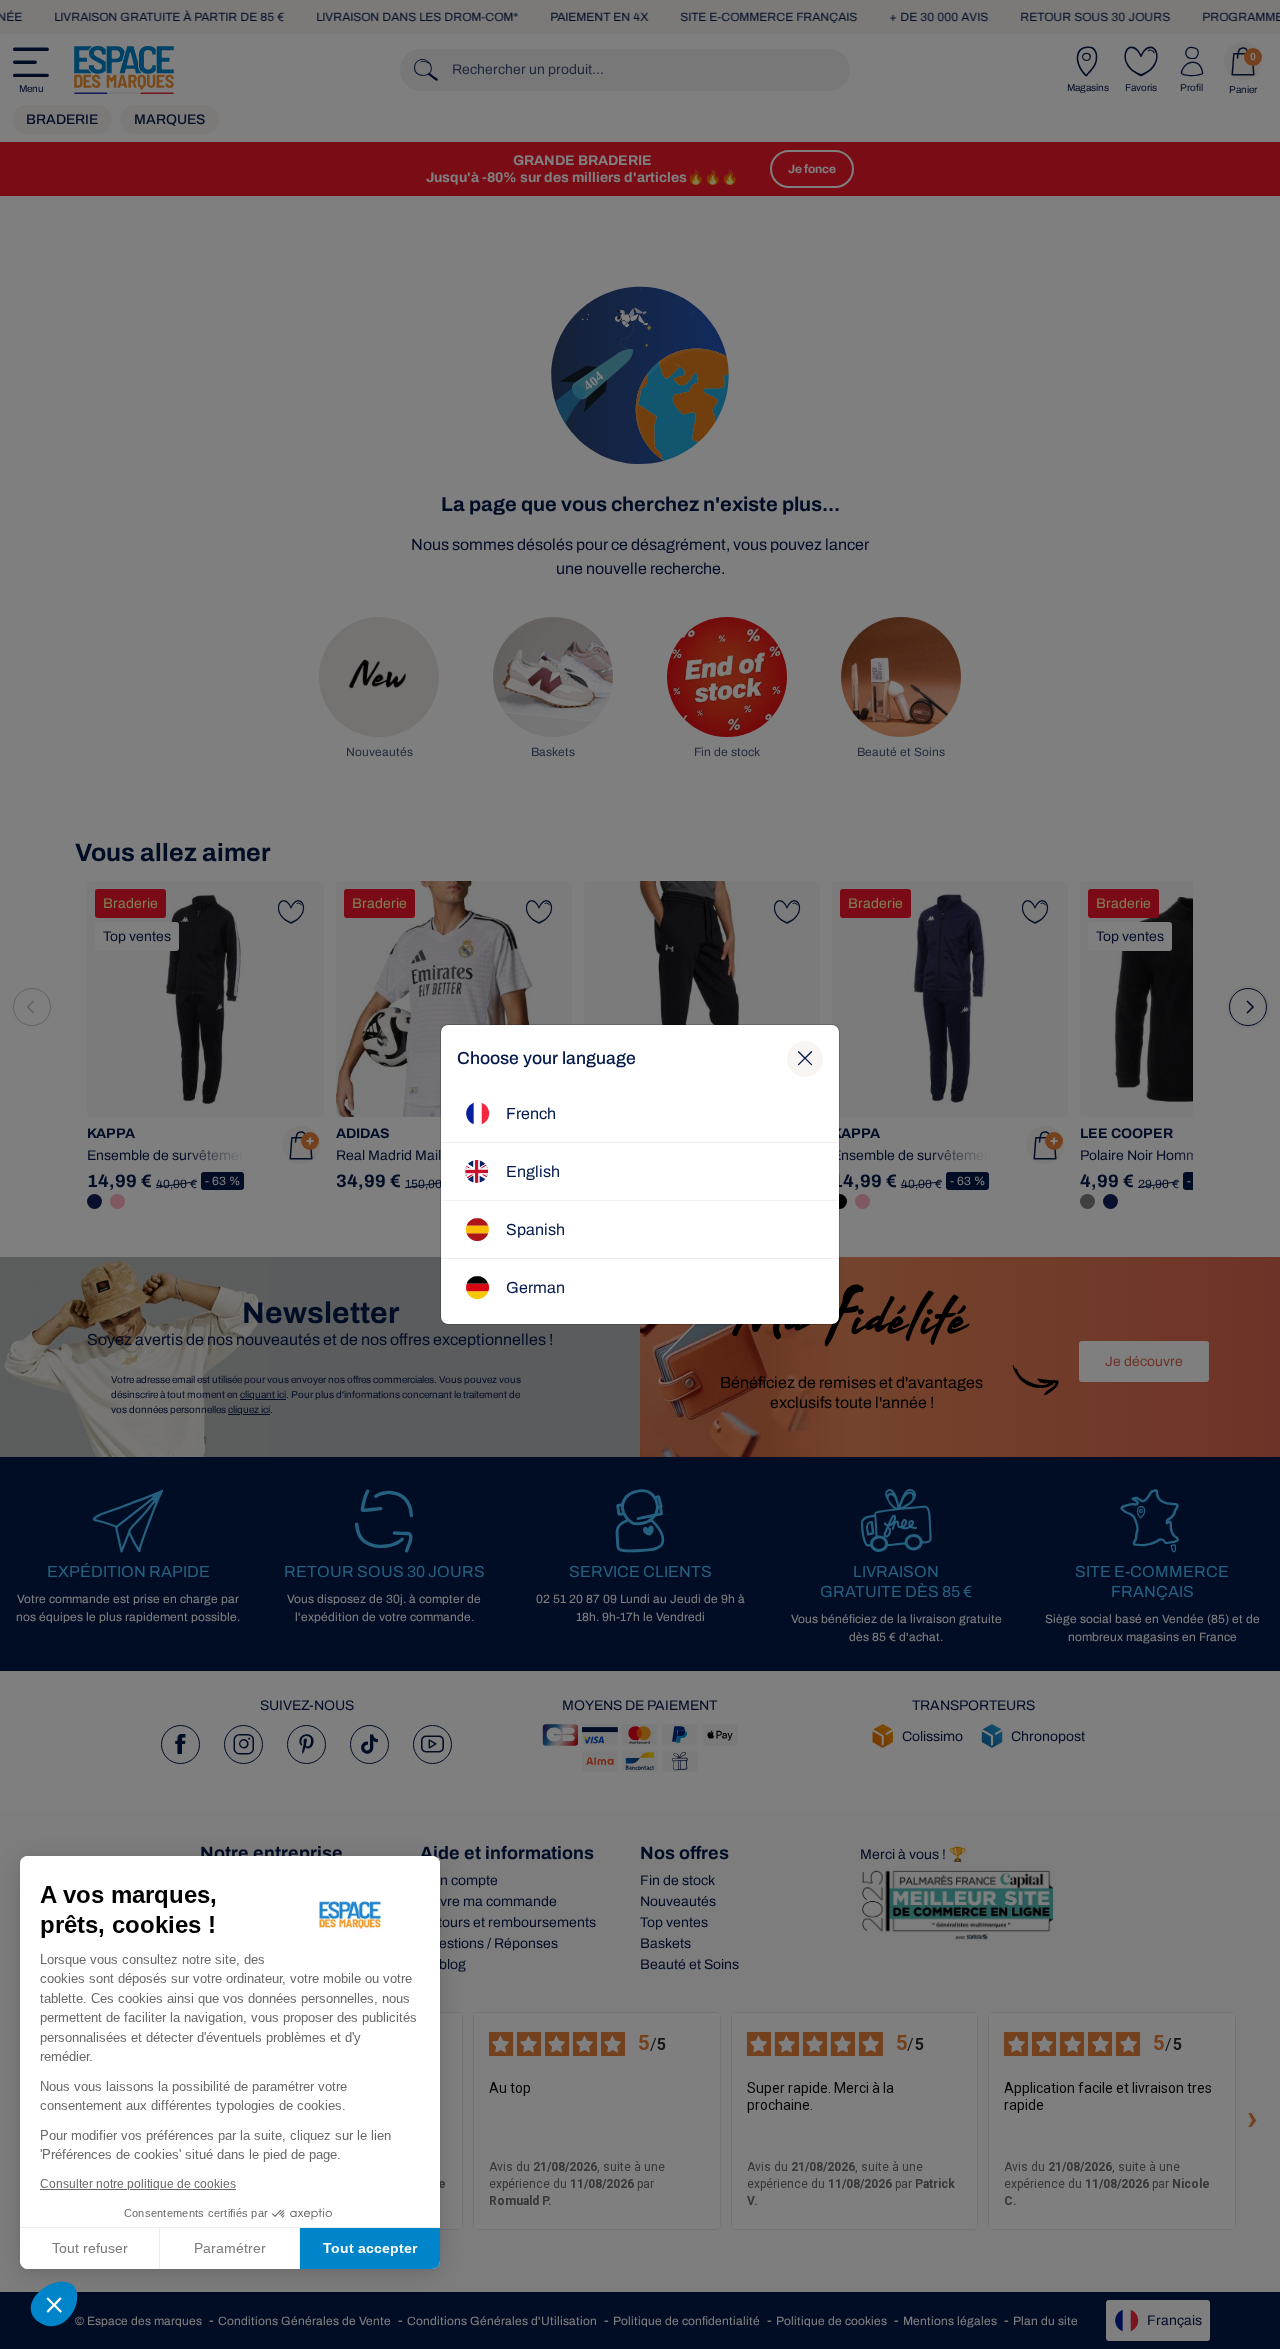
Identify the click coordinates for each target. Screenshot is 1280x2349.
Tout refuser (90, 2248)
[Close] (805, 1059)
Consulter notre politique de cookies (138, 2184)
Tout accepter (370, 2248)
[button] (54, 2304)
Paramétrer (230, 2248)
